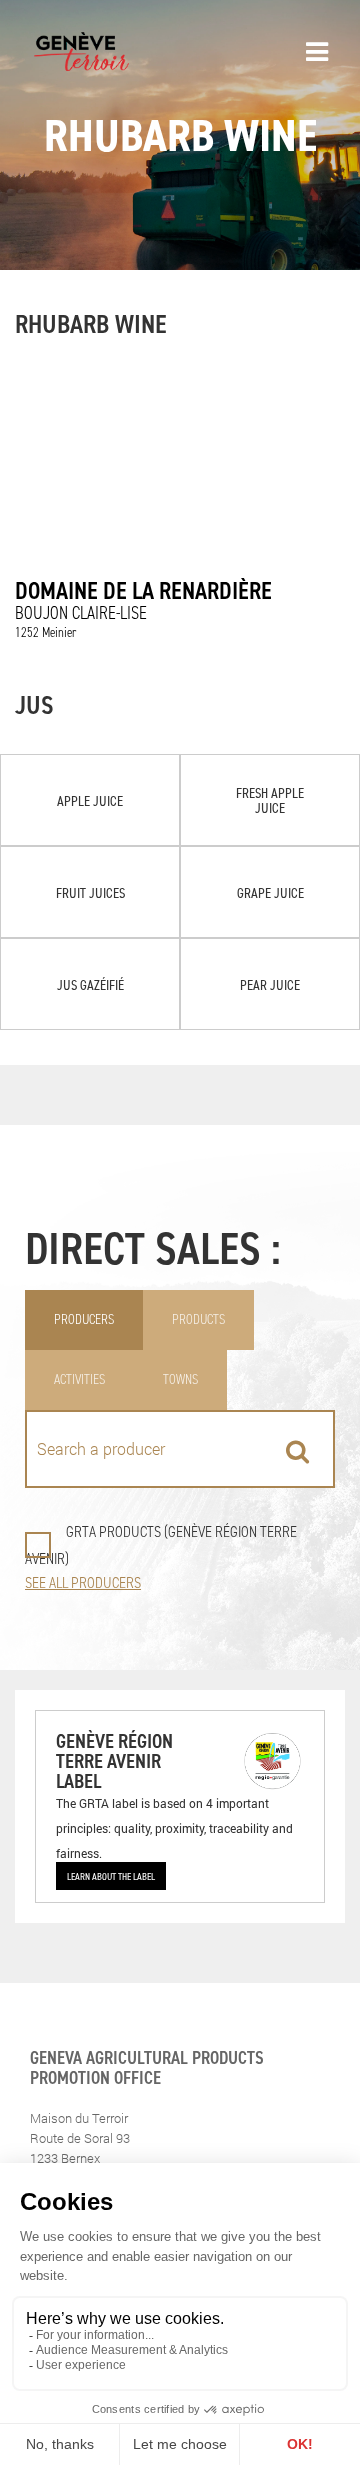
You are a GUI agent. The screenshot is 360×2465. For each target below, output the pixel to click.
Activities (79, 1379)
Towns (180, 1379)
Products (198, 1319)
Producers (84, 1319)
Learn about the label (111, 1876)
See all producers (83, 1582)
